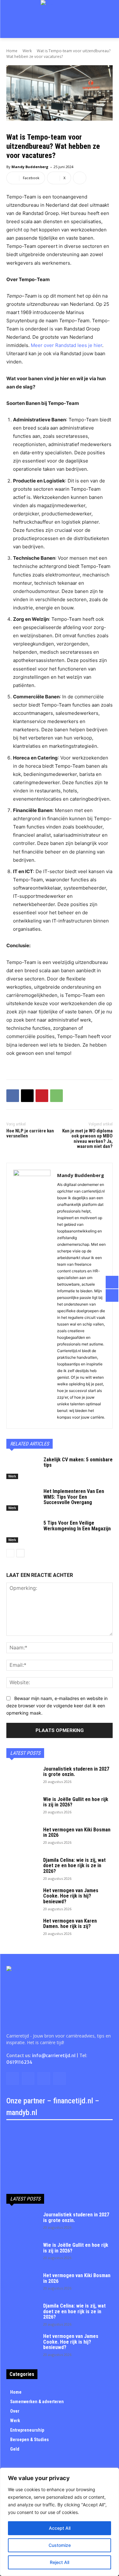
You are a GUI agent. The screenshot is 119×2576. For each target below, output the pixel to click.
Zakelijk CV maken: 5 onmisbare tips (78, 1462)
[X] (27, 1096)
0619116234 (19, 2062)
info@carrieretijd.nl (54, 2056)
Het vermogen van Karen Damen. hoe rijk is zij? (70, 1924)
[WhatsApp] (56, 1096)
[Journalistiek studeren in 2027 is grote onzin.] (22, 1777)
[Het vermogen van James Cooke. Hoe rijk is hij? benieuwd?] (22, 1899)
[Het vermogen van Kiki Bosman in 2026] (22, 1838)
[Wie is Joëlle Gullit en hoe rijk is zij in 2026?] (22, 1808)
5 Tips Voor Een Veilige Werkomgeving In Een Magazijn (77, 1526)
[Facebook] (13, 1096)
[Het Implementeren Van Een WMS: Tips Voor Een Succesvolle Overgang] (22, 1500)
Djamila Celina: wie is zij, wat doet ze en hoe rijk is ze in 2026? (74, 1866)
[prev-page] (10, 1553)
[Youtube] (60, 2078)
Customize (60, 2545)
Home (12, 51)
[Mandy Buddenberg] (32, 1296)
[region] (60, 2522)
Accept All (60, 2528)
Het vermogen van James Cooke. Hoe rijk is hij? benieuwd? (71, 1896)
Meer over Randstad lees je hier (66, 345)
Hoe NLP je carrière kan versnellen (30, 1134)
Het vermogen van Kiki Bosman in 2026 (77, 1833)
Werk (27, 51)
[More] (80, 178)
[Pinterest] (42, 1096)
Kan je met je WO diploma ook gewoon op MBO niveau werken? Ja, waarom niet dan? (87, 1139)
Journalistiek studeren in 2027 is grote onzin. (76, 1772)
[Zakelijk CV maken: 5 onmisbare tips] (22, 1468)
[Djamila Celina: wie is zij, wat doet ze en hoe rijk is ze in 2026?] (22, 1868)
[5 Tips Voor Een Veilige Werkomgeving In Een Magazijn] (22, 1531)
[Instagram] (28, 2078)
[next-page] (20, 1553)
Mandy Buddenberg (30, 167)
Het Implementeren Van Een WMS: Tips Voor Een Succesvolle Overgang (74, 1497)
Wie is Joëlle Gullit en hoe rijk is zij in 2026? (76, 1802)
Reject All (60, 2562)
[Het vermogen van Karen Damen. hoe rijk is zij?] (22, 1929)
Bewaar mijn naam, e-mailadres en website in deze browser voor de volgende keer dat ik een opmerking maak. (57, 1705)
